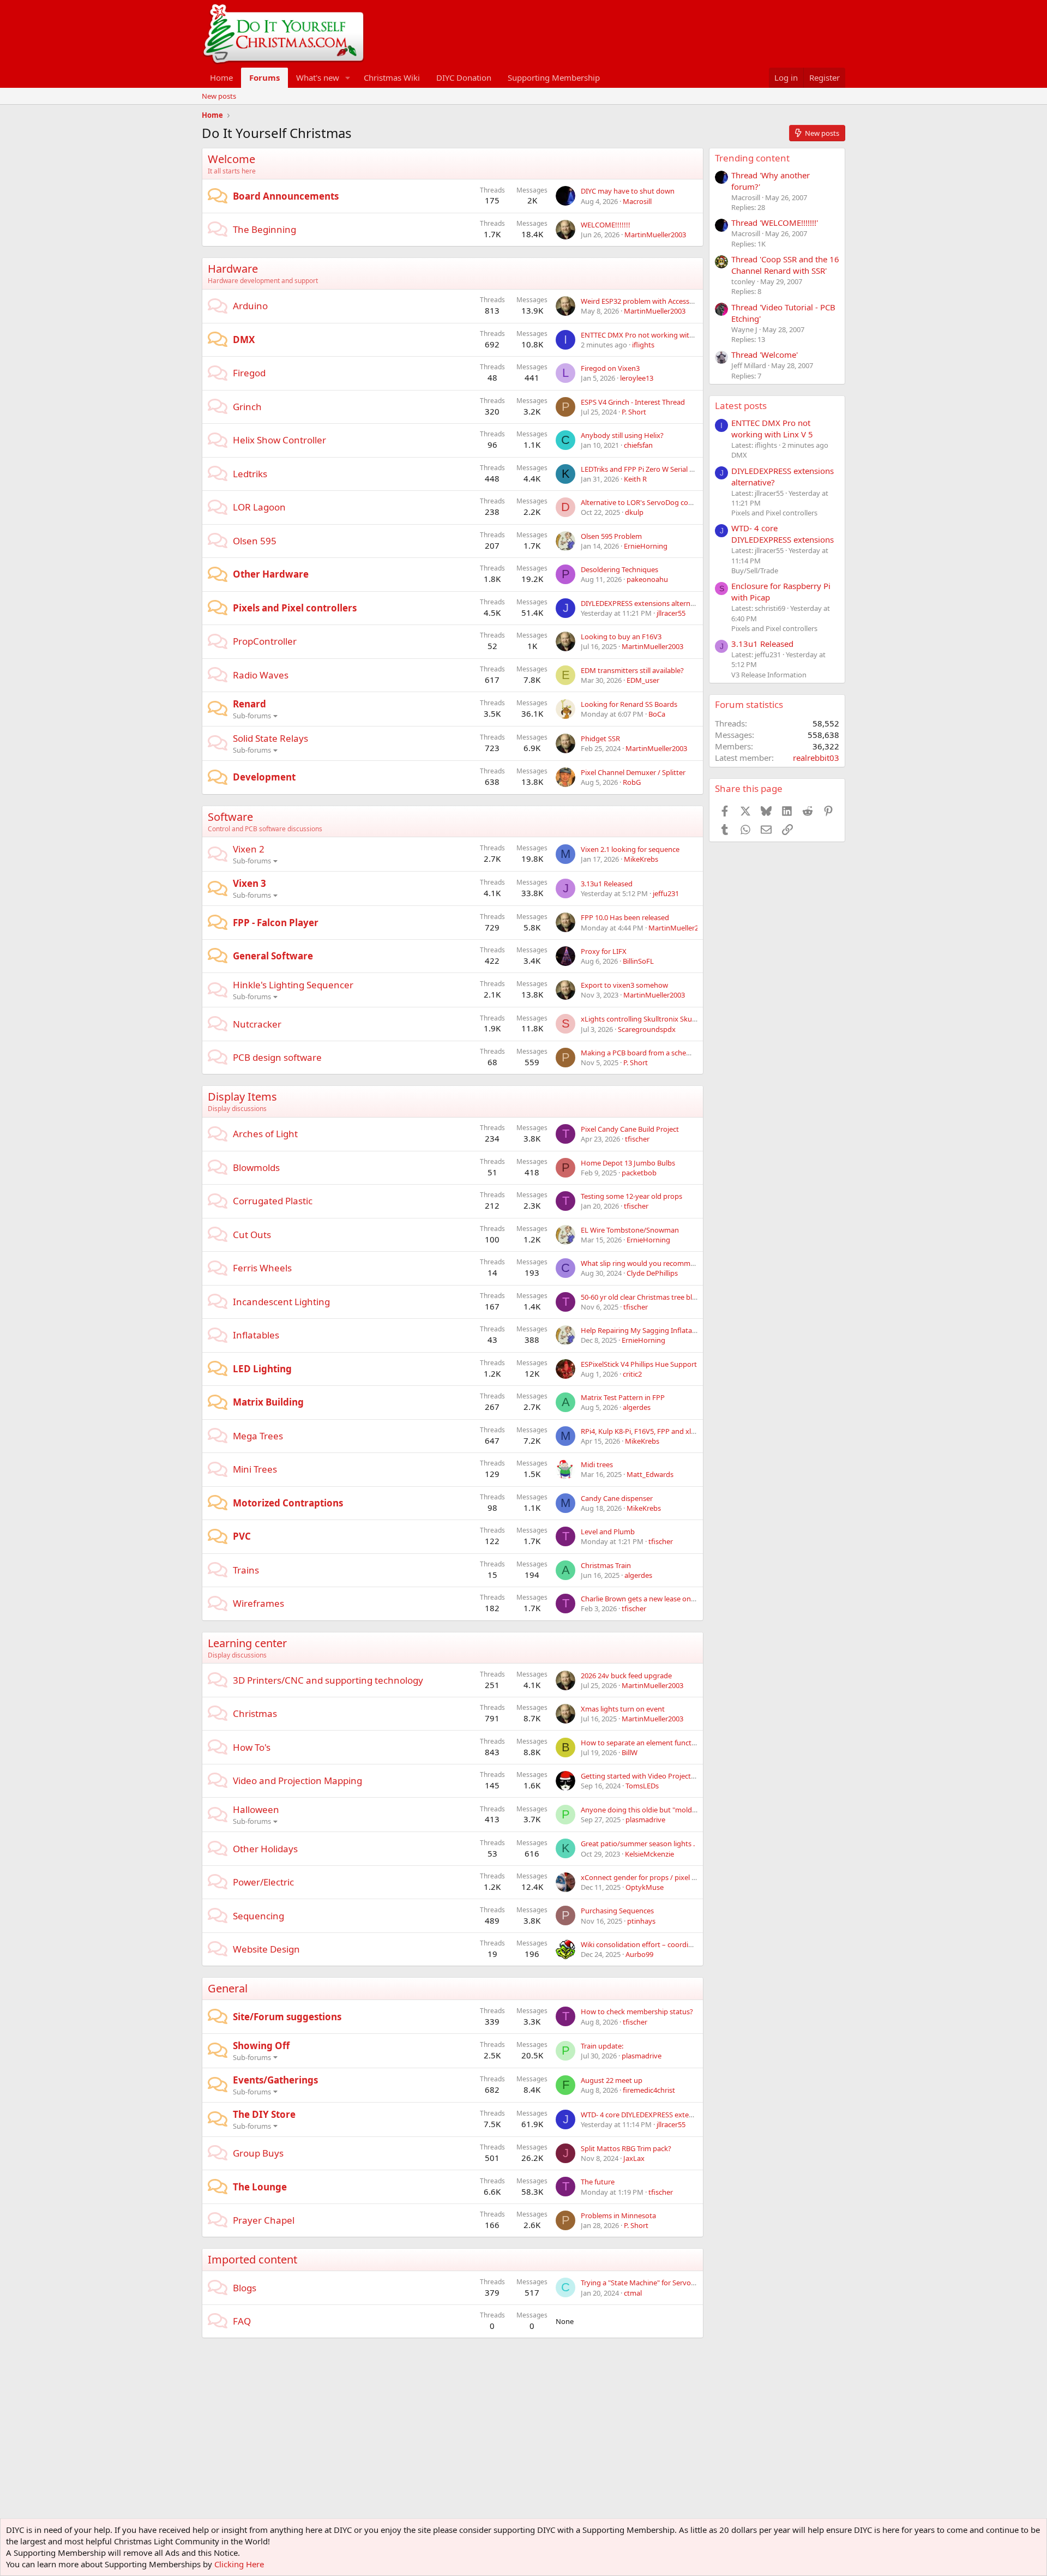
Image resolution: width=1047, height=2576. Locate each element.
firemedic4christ (649, 2090)
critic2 (632, 1374)
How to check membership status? (637, 2011)
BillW (630, 1752)
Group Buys (258, 2153)
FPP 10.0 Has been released (625, 917)
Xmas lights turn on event (623, 1709)
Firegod (249, 373)
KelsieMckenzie (649, 1854)
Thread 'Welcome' (765, 355)
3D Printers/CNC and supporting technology (328, 1680)
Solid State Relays (270, 738)
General (228, 1988)
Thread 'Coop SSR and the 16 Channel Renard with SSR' (785, 265)
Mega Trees (258, 1436)
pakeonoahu (647, 579)
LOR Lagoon (259, 507)
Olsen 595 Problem (611, 536)
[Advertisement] (400, 2363)
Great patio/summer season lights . (638, 1844)
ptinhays (641, 1921)
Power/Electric (263, 1882)
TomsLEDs (642, 1786)
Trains (246, 1570)
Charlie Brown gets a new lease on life (641, 1599)
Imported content (252, 2259)
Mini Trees (255, 1469)
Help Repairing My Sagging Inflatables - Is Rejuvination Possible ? (686, 1330)
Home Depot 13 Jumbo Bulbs (628, 1163)
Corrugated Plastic (273, 1201)
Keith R (635, 479)
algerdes (637, 1407)
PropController (265, 641)
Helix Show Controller (279, 440)
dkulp (634, 512)
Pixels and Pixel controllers (295, 608)
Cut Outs (252, 1235)
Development (264, 777)
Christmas (255, 1713)
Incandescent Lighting (281, 1302)
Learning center (247, 1643)
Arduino (250, 306)
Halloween (256, 1809)
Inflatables (256, 1335)
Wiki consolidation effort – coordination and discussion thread (682, 1944)
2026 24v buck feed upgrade (626, 1676)
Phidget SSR (600, 738)
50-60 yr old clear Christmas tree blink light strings (661, 1297)
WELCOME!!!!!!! (606, 225)
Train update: (602, 2046)
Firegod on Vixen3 (610, 368)
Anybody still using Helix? (622, 435)
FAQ (242, 2321)
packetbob (639, 1173)
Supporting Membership (554, 77)
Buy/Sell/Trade (755, 571)
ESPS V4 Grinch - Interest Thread (633, 402)
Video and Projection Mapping (297, 1781)
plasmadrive (645, 1820)
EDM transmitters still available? (632, 670)
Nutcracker (257, 1024)
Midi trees (597, 1464)
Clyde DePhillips (652, 1273)
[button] (348, 78)
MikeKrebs (641, 859)
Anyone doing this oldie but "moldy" (640, 1810)
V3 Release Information (769, 675)
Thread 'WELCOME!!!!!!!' (775, 223)
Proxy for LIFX (604, 951)
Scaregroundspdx (647, 1029)
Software (230, 817)
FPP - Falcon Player (276, 923)
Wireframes (258, 1603)
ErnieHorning (646, 546)
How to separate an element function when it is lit (661, 1743)
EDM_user (643, 680)
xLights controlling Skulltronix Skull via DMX (652, 1019)
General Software (273, 956)
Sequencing (258, 1916)
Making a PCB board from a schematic (642, 1053)
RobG (632, 782)
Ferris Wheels (262, 1268)
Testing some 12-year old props (631, 1196)
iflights (643, 345)
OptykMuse (645, 1887)
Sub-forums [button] (252, 716)
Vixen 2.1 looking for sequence (630, 849)
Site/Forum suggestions (287, 2017)
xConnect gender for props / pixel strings (647, 1877)
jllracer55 (671, 613)
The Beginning (264, 229)
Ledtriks (250, 474)
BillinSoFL (638, 961)
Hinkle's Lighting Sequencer (293, 985)
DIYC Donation (464, 77)
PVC (242, 1536)
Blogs (245, 2288)
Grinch (247, 407)
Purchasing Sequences (617, 1911)
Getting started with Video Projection (641, 1776)
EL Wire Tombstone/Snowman (630, 1230)
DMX (244, 340)
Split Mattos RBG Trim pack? (626, 2148)
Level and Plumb (608, 1532)
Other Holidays (265, 1849)
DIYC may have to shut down (628, 191)
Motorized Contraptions (288, 1503)
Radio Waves (261, 675)
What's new (318, 77)
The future (598, 2182)
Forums (264, 77)
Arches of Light (265, 1134)
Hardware (233, 269)
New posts (219, 96)
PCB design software (277, 1057)
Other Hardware (271, 574)
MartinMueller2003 (655, 235)
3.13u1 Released (607, 884)
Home (221, 77)
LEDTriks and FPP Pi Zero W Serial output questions (663, 469)
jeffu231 (666, 893)
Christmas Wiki (392, 77)
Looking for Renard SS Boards (629, 704)
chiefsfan (638, 445)
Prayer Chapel (264, 2220)
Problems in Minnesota (618, 2215)
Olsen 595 (255, 541)
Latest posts (741, 406)
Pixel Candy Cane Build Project (630, 1129)
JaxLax (634, 2158)
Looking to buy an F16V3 (621, 637)
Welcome (231, 159)
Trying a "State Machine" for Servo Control (649, 2283)
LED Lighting (262, 1369)
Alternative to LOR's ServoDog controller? (648, 502)
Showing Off (261, 2046)
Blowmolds (256, 1167)
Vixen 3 (249, 883)
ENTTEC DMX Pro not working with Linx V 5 (651, 335)
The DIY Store (264, 2114)
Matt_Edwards (650, 1474)
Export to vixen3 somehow (624, 985)
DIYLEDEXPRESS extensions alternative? (645, 603)
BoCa (657, 714)
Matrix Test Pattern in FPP (623, 1397)
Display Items (242, 1097)
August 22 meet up (612, 2080)
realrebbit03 (816, 758)
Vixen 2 (249, 849)
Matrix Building (268, 1402)
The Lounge (260, 2187)
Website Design (266, 1949)
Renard (249, 704)
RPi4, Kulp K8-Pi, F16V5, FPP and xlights (644, 1431)
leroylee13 (637, 378)
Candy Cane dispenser (617, 1498)
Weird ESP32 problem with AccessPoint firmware (659, 301)
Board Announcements (286, 196)
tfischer (637, 1139)
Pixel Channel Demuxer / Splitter (633, 772)
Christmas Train (606, 1565)
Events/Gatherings (275, 2080)
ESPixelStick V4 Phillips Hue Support (639, 1364)
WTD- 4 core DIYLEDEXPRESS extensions (645, 2115)
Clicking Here (239, 2564)
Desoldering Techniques (619, 569)
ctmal (633, 2293)
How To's (252, 1747)
